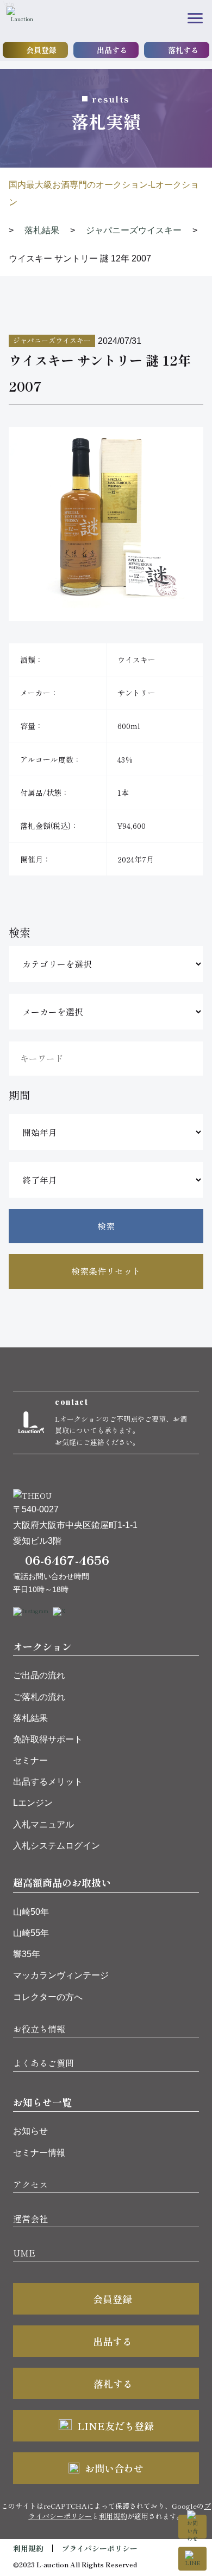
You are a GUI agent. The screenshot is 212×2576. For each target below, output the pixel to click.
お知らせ (30, 2131)
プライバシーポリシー (99, 2548)
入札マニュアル (43, 1824)
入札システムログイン (57, 1846)
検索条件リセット (106, 1271)
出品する (112, 50)
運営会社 (30, 2219)
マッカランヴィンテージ (61, 1975)
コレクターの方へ (48, 1997)
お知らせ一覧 (42, 2102)
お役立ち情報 (39, 2029)
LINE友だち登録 (116, 2426)
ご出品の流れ (39, 1675)
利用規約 (113, 2516)
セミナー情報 (39, 2153)
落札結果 (30, 1718)
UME (24, 2253)
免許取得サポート (48, 1739)
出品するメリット (48, 1782)
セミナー (30, 1760)
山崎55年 (31, 1933)
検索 (106, 1226)
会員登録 (41, 50)
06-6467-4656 (67, 1559)
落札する (183, 50)
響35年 (27, 1954)
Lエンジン (33, 1803)
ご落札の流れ (39, 1697)
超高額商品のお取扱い (62, 1882)
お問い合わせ (114, 2468)
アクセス (30, 2184)
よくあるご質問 (43, 2063)
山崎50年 (31, 1912)
